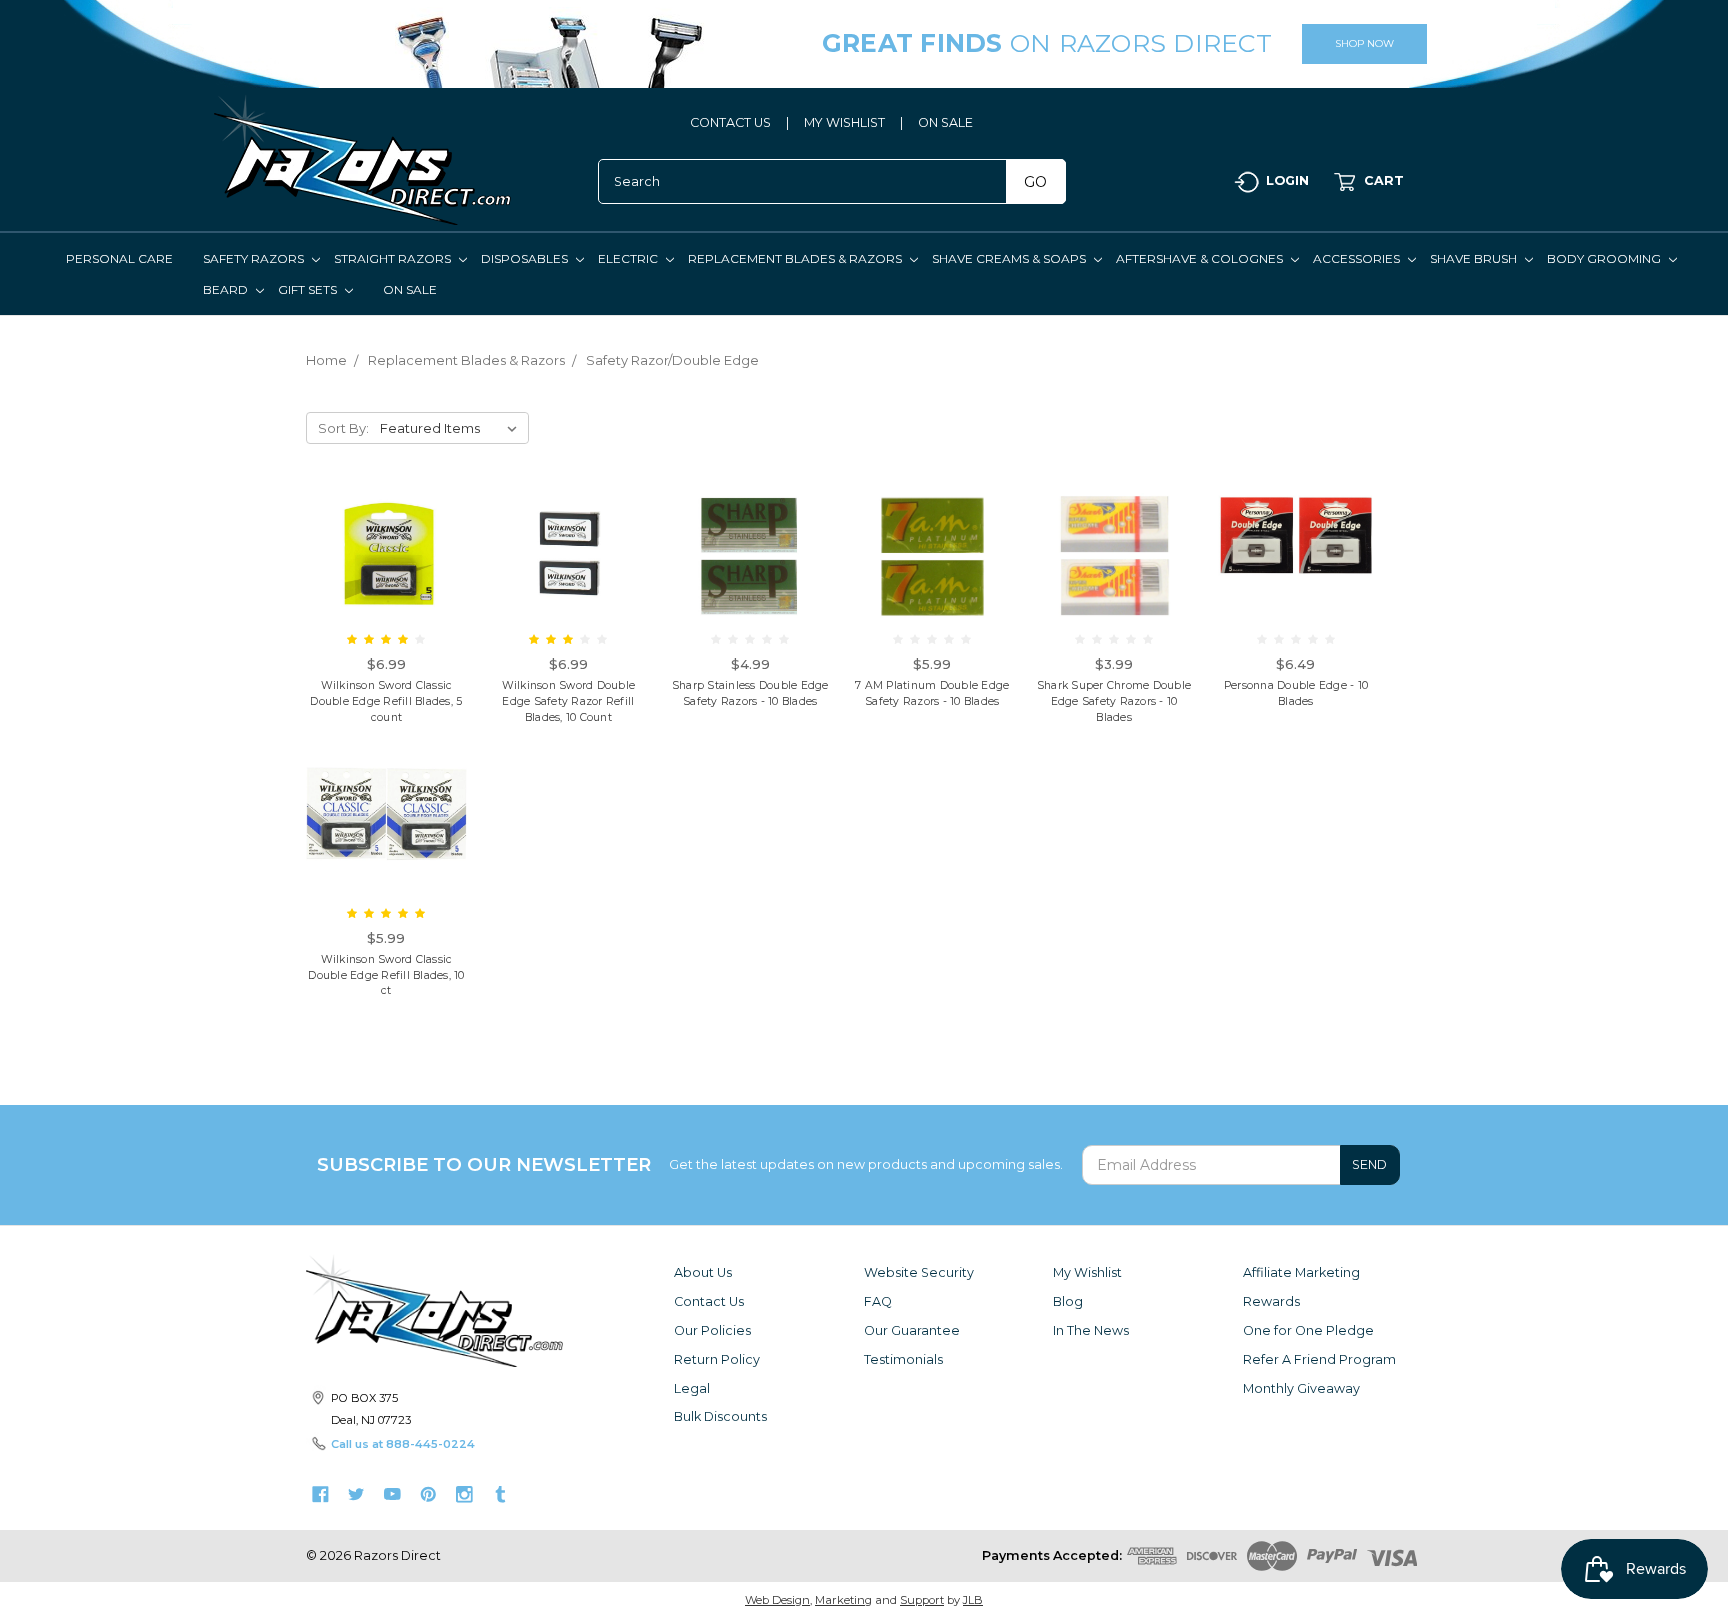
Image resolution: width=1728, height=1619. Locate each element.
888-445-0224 (430, 1444)
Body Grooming (1605, 258)
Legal (692, 1388)
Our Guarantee (912, 1330)
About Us (703, 1272)
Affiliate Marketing (1301, 1272)
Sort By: (343, 428)
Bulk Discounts (720, 1416)
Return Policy (717, 1359)
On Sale (410, 289)
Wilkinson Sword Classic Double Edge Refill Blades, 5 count (386, 701)
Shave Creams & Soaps (1010, 258)
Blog (1068, 1301)
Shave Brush (1475, 258)
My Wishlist (1087, 1272)
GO (1035, 182)
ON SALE (945, 122)
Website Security (919, 1272)
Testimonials (903, 1359)
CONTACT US (730, 122)
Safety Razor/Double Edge (672, 360)
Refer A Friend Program (1319, 1359)
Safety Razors (255, 258)
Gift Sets (309, 289)
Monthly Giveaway (1301, 1388)
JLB (973, 1600)
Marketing (843, 1600)
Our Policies (712, 1330)
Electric (629, 258)
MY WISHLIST (844, 122)
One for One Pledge (1308, 1330)
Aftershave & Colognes (1201, 258)
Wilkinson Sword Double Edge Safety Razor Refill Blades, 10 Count (569, 701)
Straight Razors (394, 258)
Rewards (1271, 1301)
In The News (1091, 1330)
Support (922, 1600)
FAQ (878, 1301)
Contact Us (709, 1301)
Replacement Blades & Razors (796, 258)
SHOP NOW (1364, 43)
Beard (227, 289)
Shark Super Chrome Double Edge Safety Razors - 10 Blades (1114, 701)
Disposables (526, 258)
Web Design (777, 1600)
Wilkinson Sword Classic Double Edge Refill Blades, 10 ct (386, 975)
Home (326, 360)
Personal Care (119, 258)
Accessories (1358, 258)
